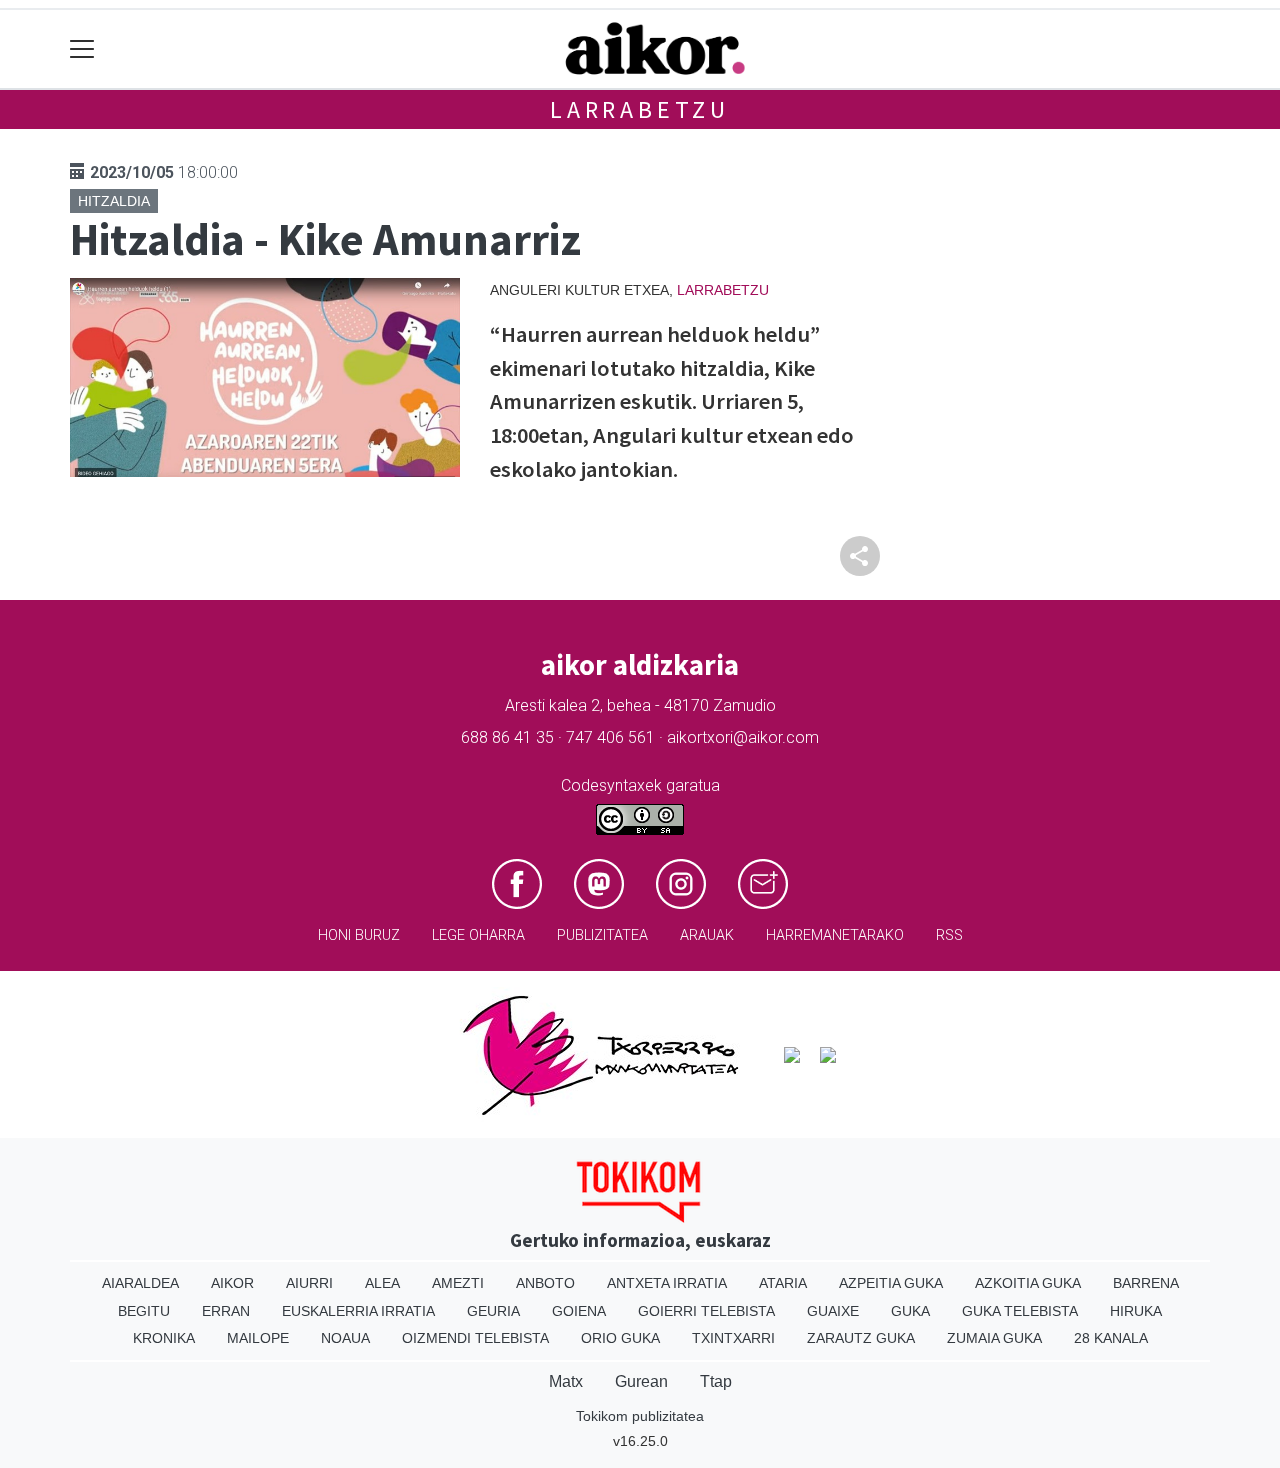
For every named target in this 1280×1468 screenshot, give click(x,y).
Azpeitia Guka (891, 1283)
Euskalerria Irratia (358, 1311)
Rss (949, 935)
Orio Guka (620, 1338)
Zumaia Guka (994, 1338)
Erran (226, 1311)
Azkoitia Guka (1028, 1283)
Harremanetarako (835, 935)
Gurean (641, 1381)
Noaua (345, 1338)
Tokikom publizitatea (640, 1416)
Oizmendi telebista (475, 1338)
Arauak (707, 935)
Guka (910, 1311)
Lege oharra (478, 935)
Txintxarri (733, 1338)
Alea (382, 1283)
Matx (566, 1381)
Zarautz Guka (861, 1338)
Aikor (232, 1283)
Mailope (258, 1338)
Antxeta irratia (667, 1283)
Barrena (1146, 1283)
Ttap (716, 1381)
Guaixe (833, 1311)
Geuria (493, 1311)
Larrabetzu (640, 109)
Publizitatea (602, 935)
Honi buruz (359, 935)
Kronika (164, 1338)
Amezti (458, 1283)
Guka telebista (1020, 1311)
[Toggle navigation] (82, 49)
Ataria (783, 1283)
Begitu (144, 1311)
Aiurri (309, 1283)
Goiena (579, 1311)
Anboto (545, 1283)
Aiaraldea (140, 1283)
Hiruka (1136, 1311)
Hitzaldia (114, 201)
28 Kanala (1111, 1338)
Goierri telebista (706, 1311)
